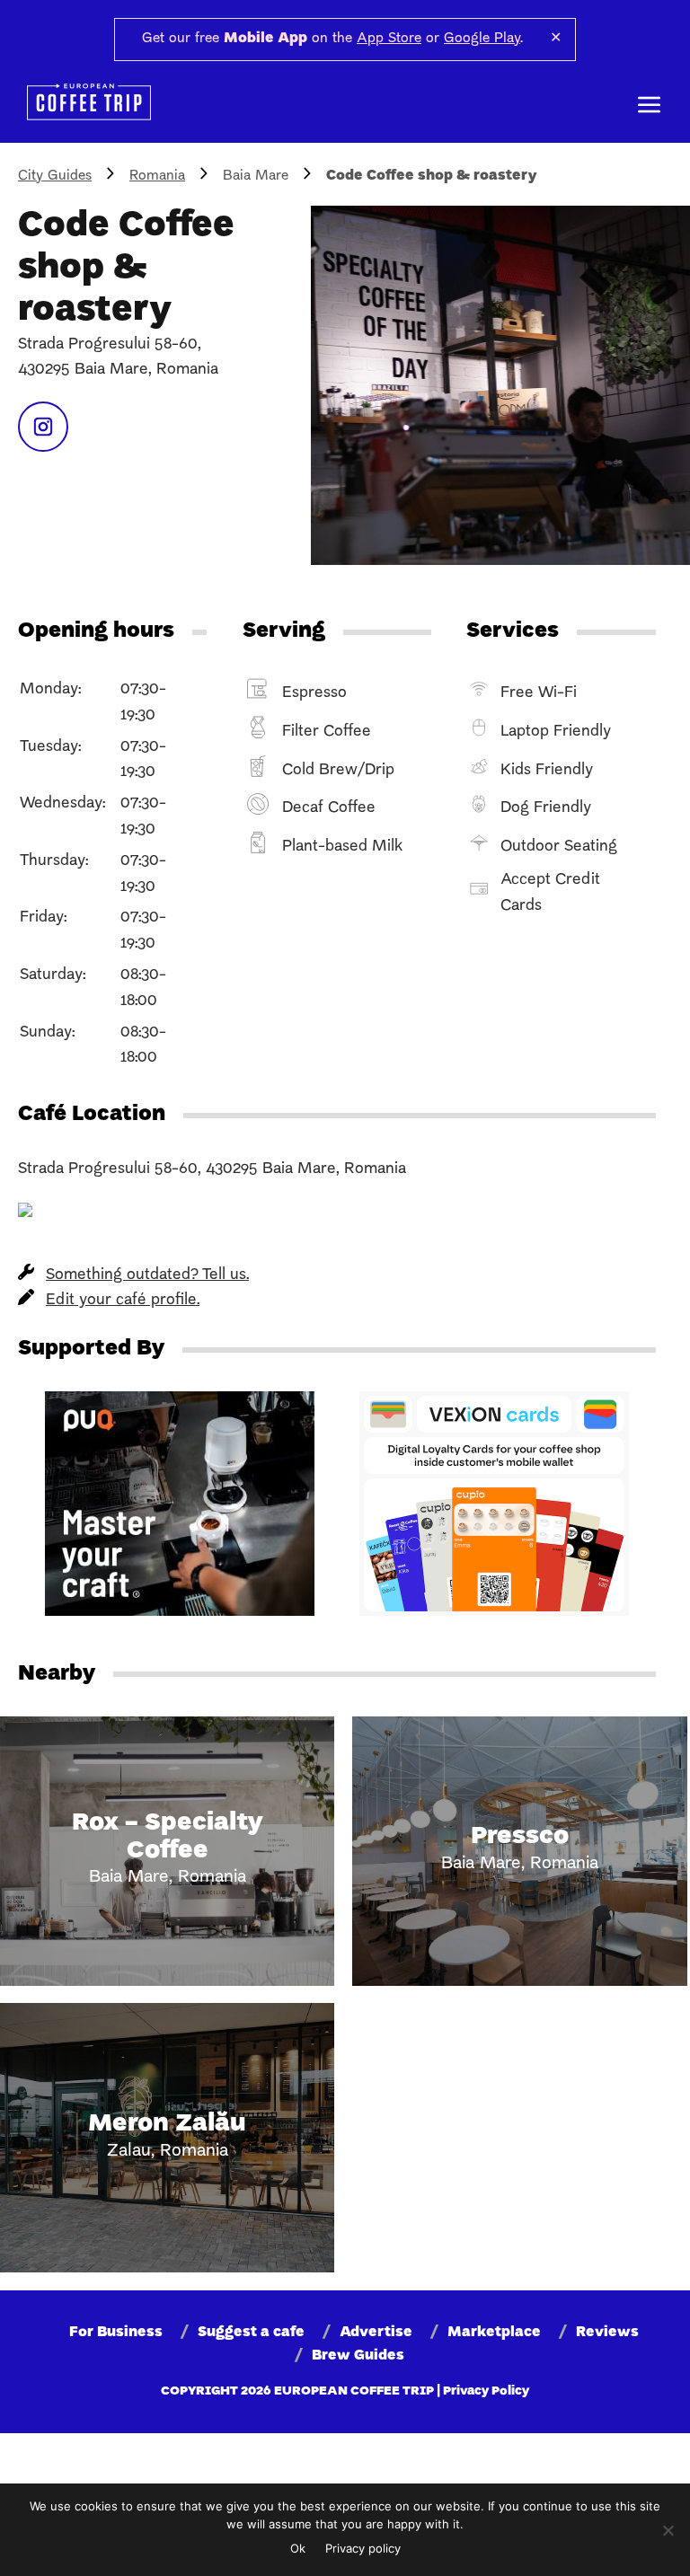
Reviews (607, 2333)
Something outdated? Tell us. (147, 1275)
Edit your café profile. (123, 1300)
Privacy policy (363, 2548)
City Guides (55, 176)
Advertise (376, 2333)
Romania (157, 176)
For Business (116, 2333)
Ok (298, 2548)
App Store (389, 39)
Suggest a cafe (251, 2333)
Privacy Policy (486, 2391)
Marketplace (494, 2333)
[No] (668, 2530)
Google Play (482, 39)
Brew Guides (358, 2356)
